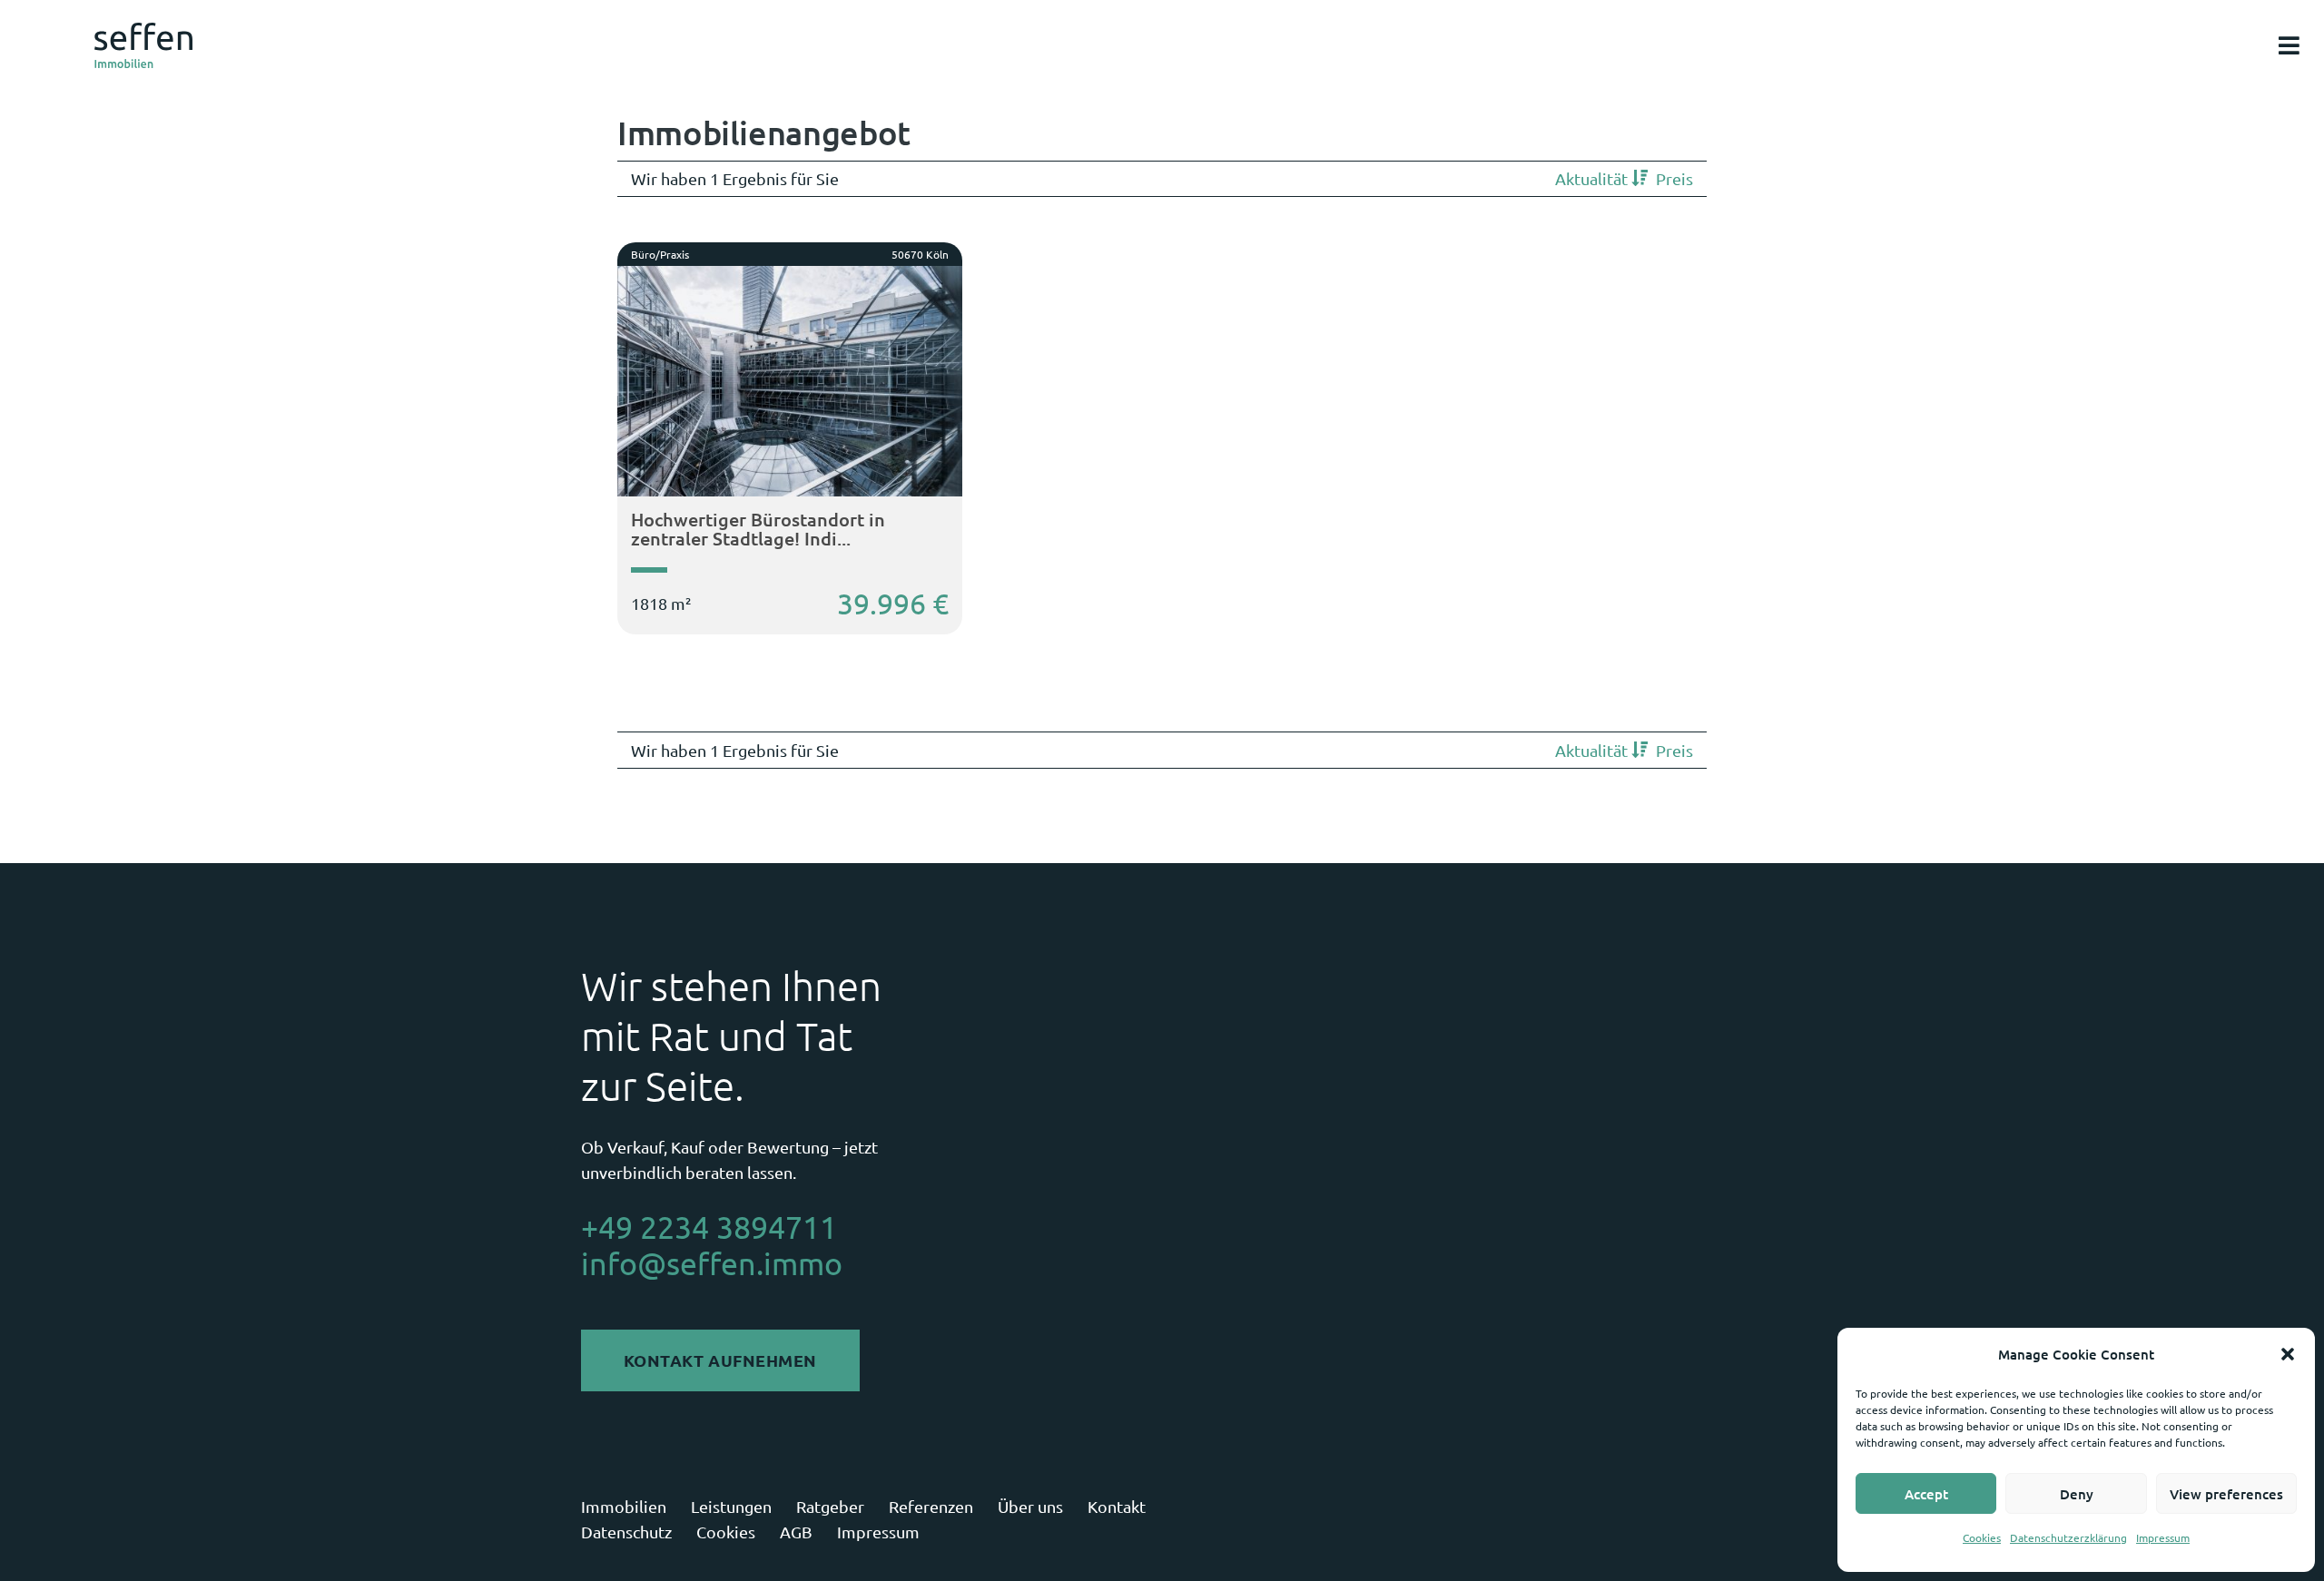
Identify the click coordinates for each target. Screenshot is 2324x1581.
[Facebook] (1675, 1520)
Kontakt (1117, 1506)
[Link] (143, 45)
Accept (1926, 1494)
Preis (1674, 178)
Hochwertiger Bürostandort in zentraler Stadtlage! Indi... (758, 529)
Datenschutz (626, 1532)
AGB (796, 1532)
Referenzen (931, 1506)
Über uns (1030, 1506)
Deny (2077, 1494)
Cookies (1982, 1537)
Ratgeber (830, 1506)
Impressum (2163, 1537)
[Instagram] (1628, 1520)
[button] (2288, 1354)
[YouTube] (1723, 1520)
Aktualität (1593, 178)
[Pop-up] (2289, 46)
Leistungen (731, 1506)
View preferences (2226, 1494)
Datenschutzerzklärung (2068, 1537)
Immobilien (624, 1506)
